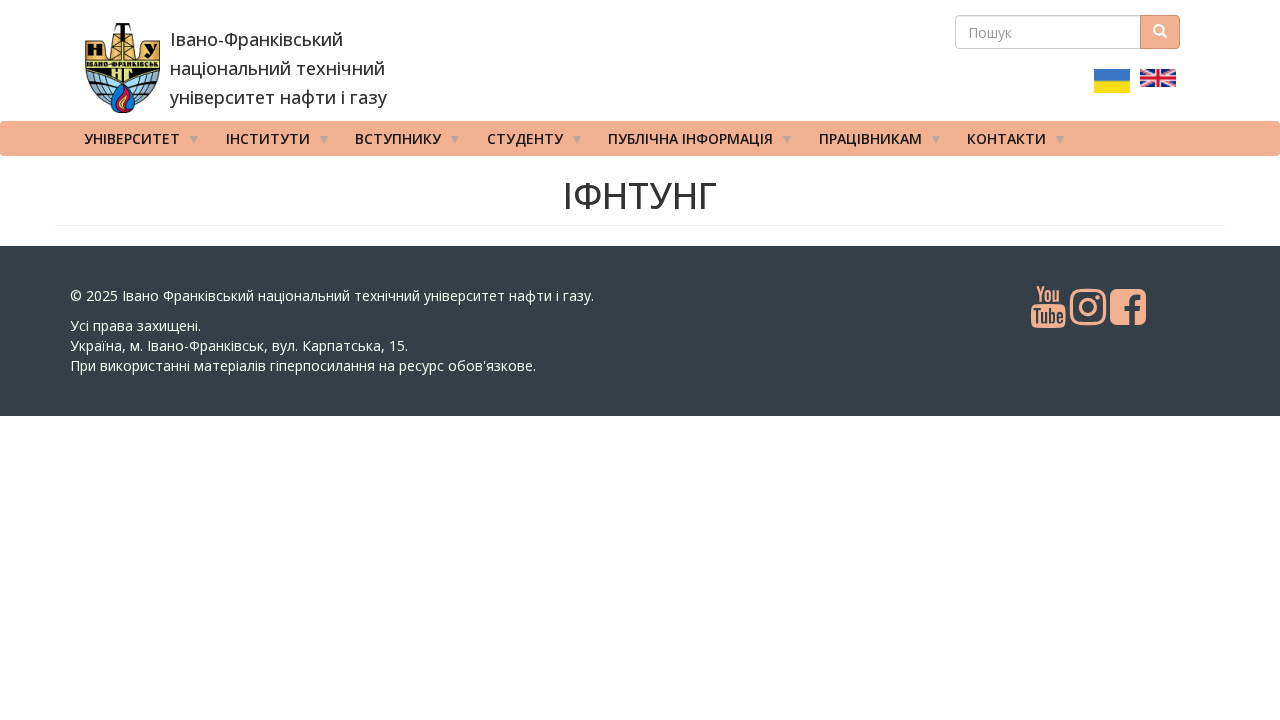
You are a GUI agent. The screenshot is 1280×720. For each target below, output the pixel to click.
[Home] (122, 68)
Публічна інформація (683, 142)
